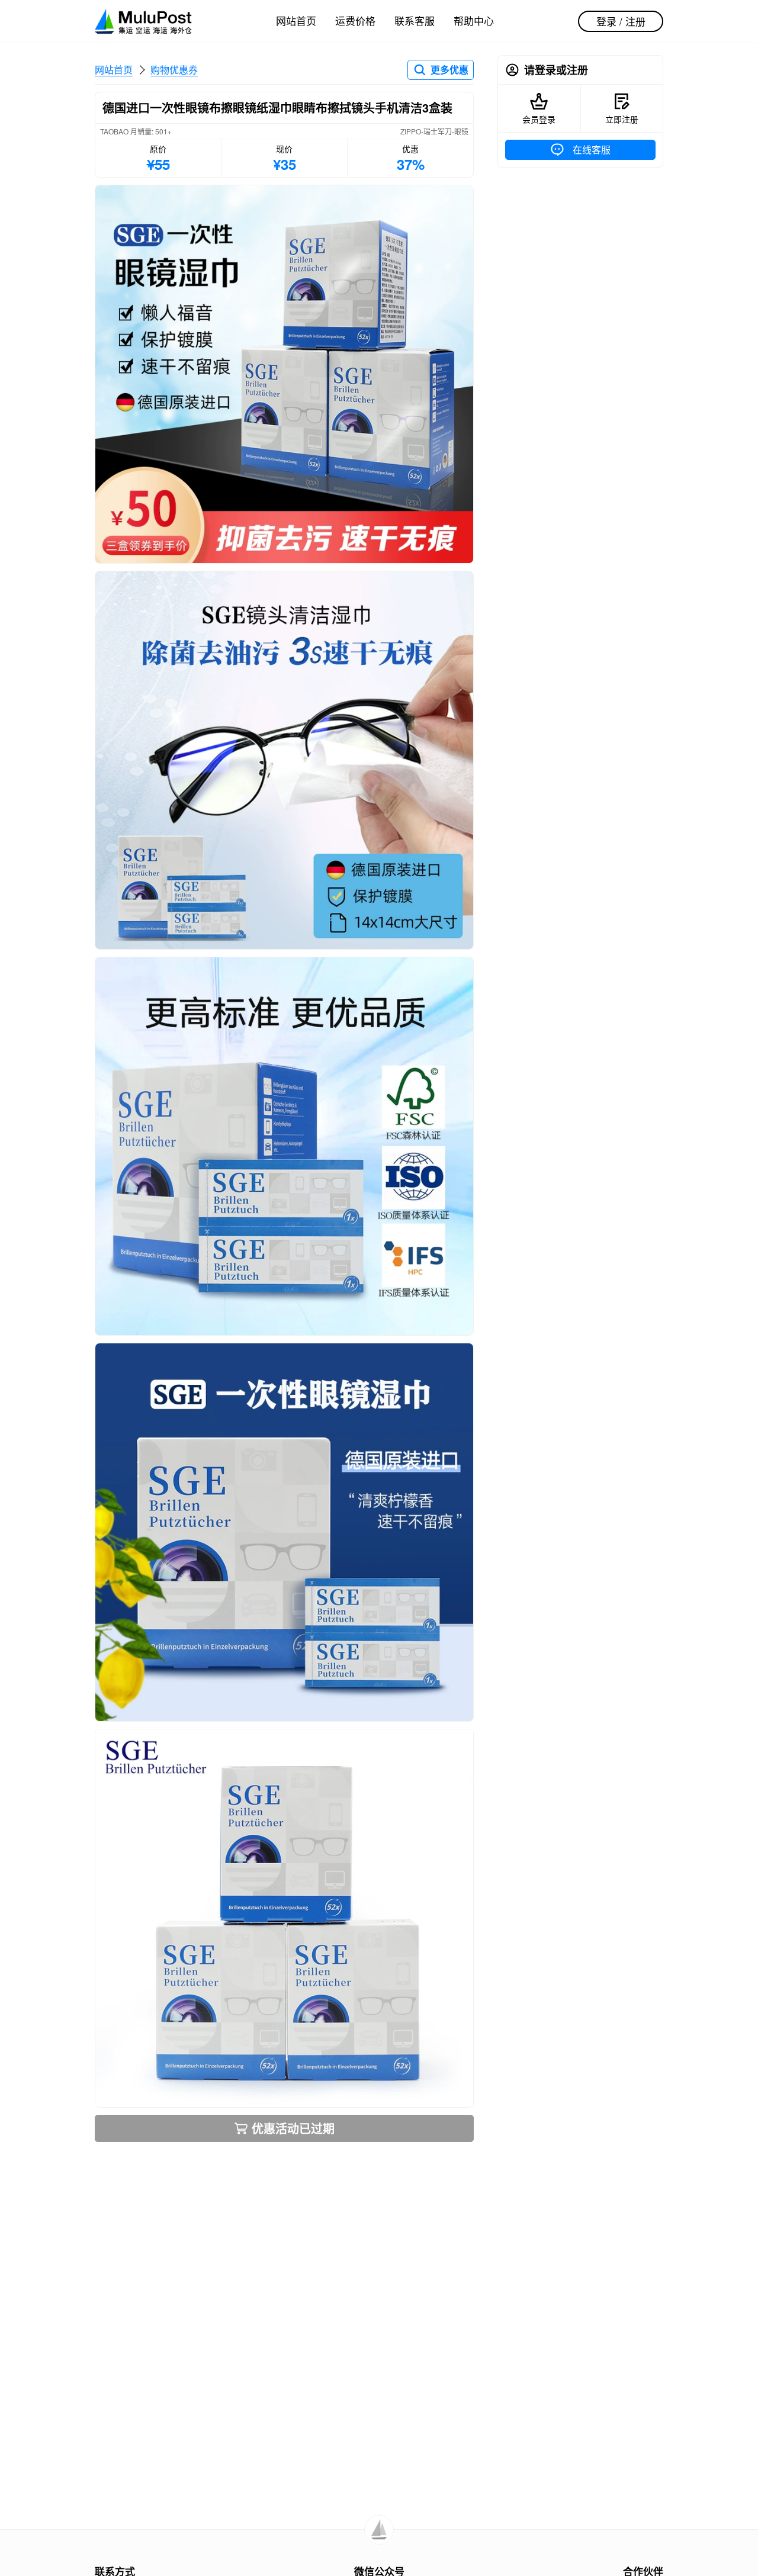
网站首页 (296, 20)
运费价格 (355, 20)
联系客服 (415, 20)
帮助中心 (474, 20)
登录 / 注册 (621, 21)
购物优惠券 (174, 70)
